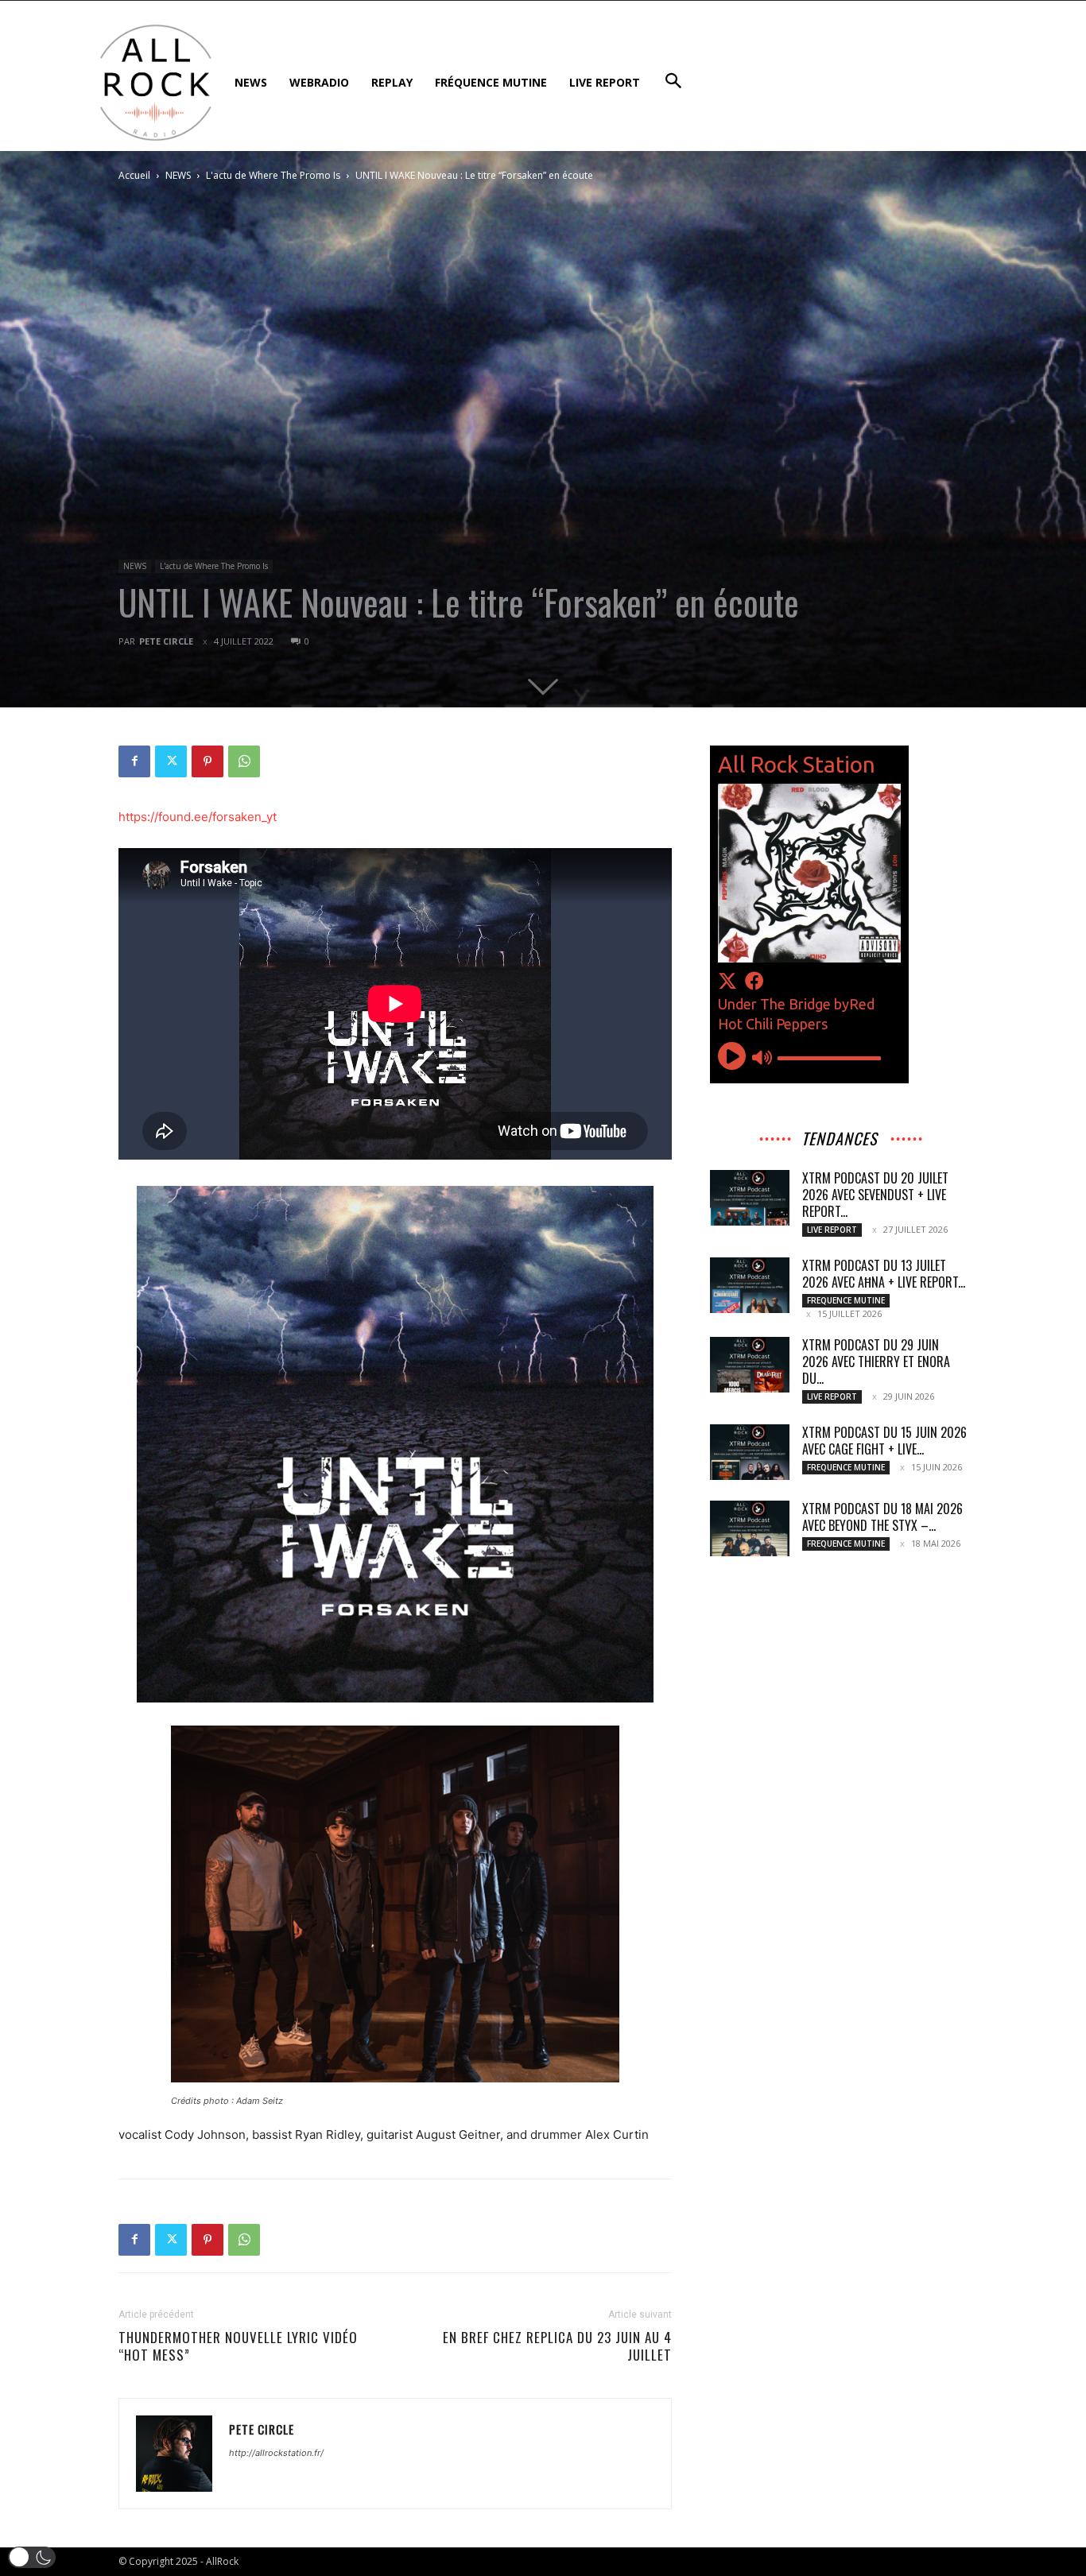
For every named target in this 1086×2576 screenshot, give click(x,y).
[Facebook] (134, 761)
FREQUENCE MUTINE (846, 1300)
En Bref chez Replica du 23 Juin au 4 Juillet (557, 2346)
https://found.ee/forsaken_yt (198, 817)
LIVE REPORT (832, 1230)
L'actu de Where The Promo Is (273, 175)
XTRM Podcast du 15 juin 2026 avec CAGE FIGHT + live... (884, 1441)
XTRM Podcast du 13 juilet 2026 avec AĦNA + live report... (884, 1274)
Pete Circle (166, 641)
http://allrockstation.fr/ (276, 2453)
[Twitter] (171, 761)
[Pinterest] (208, 761)
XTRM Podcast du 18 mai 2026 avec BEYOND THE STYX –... (882, 1517)
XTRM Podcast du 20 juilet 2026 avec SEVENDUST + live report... (875, 1195)
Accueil (134, 175)
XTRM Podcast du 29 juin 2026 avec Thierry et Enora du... (876, 1362)
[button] (32, 2557)
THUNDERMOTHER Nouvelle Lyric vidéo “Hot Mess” (238, 2346)
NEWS (178, 175)
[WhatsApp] (244, 761)
